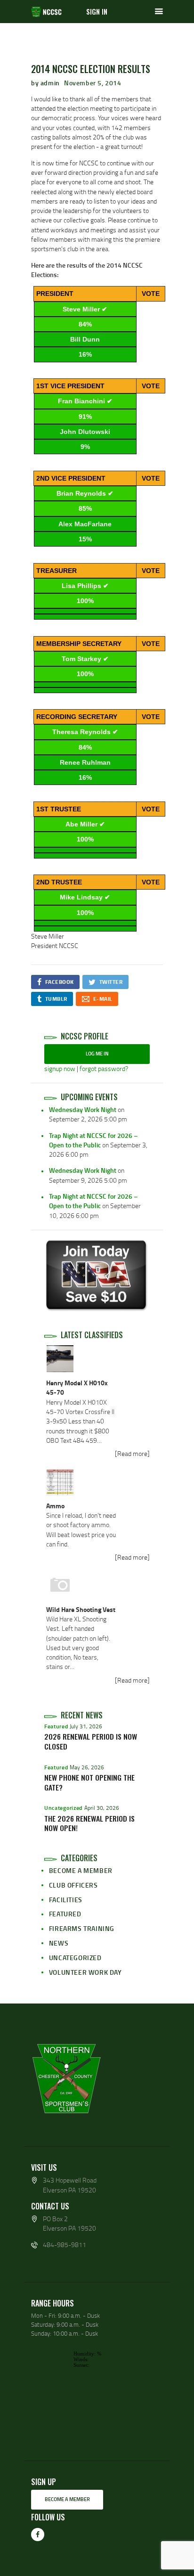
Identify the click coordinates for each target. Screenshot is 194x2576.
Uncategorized (63, 1808)
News (59, 1943)
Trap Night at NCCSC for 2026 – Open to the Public (93, 1140)
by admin (46, 83)
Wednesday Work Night (83, 1109)
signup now (60, 1068)
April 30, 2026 (102, 1808)
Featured (56, 1726)
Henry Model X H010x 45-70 (77, 1387)
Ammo (55, 1506)
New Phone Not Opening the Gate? (89, 1783)
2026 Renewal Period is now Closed (91, 1742)
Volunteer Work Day (85, 1972)
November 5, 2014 (93, 83)
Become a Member (81, 1870)
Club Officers (73, 1885)
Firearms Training (82, 1928)
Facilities (66, 1900)
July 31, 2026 (86, 1726)
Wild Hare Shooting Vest (81, 1609)
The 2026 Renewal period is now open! (89, 1824)
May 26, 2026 (87, 1767)
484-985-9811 (65, 2245)
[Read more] (132, 1453)
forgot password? (104, 1068)
